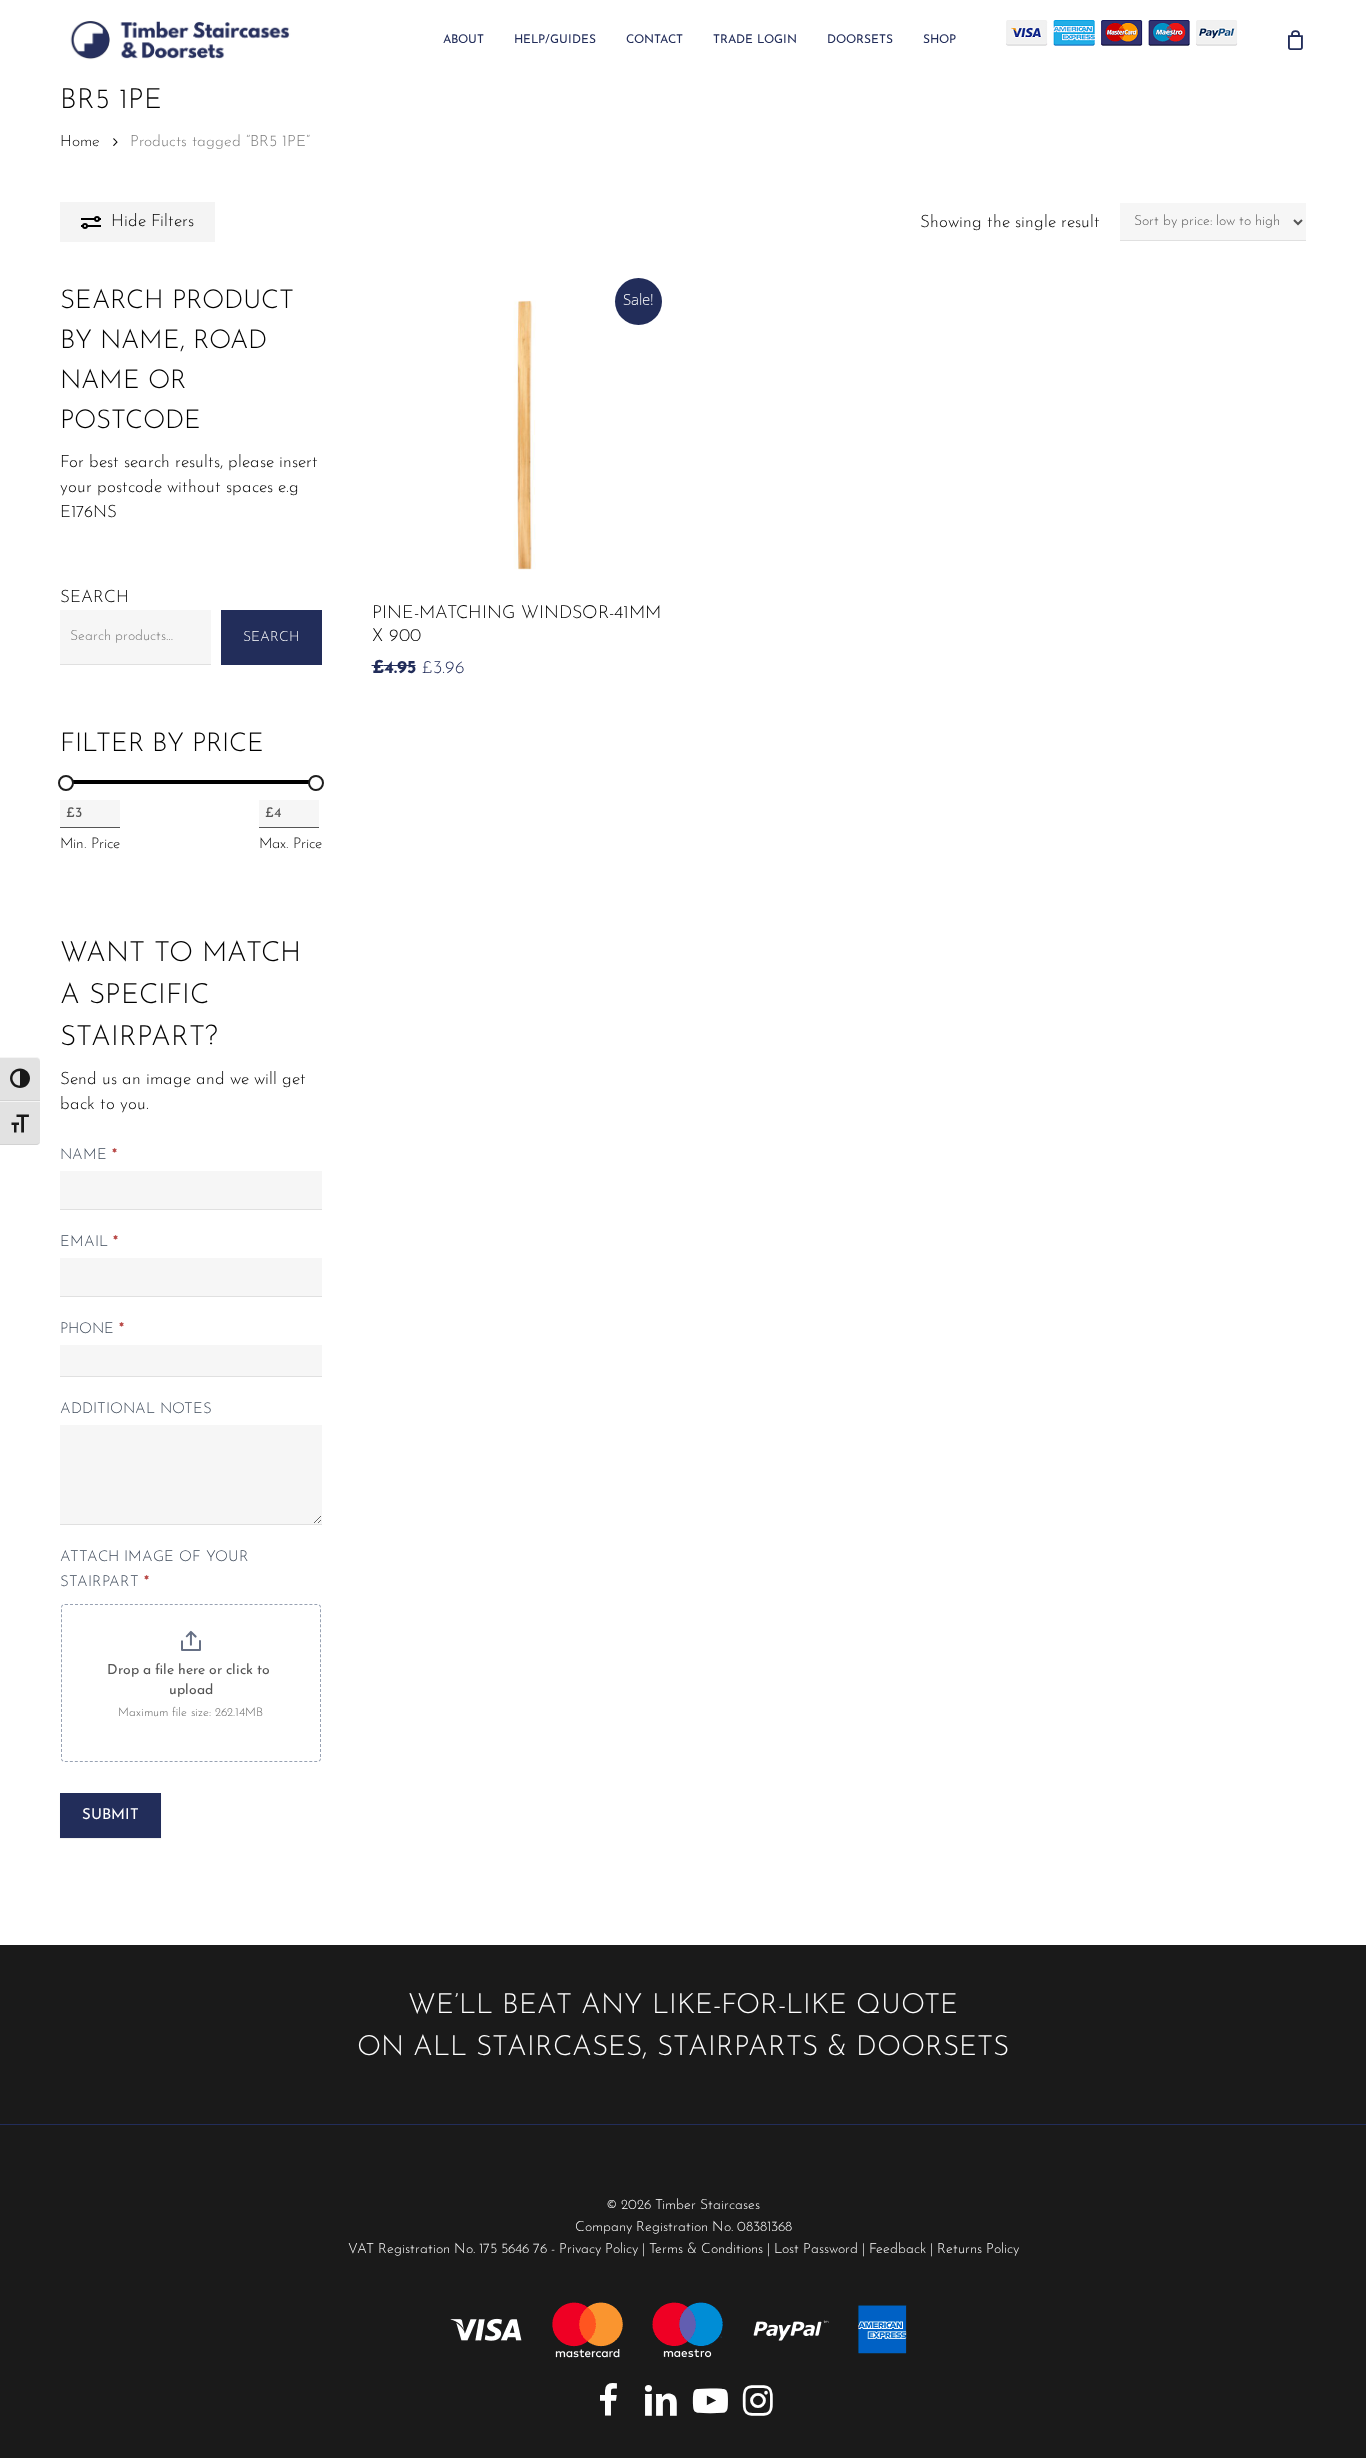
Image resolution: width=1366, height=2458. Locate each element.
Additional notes (136, 1409)
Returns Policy (978, 2249)
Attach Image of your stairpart (154, 1570)
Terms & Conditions (706, 2249)
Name (88, 1155)
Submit (110, 1815)
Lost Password (816, 2249)
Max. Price (290, 844)
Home (80, 142)
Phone (92, 1329)
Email (89, 1242)
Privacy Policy (598, 2249)
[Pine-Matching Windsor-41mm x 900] (521, 435)
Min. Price (90, 844)
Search (94, 597)
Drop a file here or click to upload (190, 1680)
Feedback (897, 2249)
